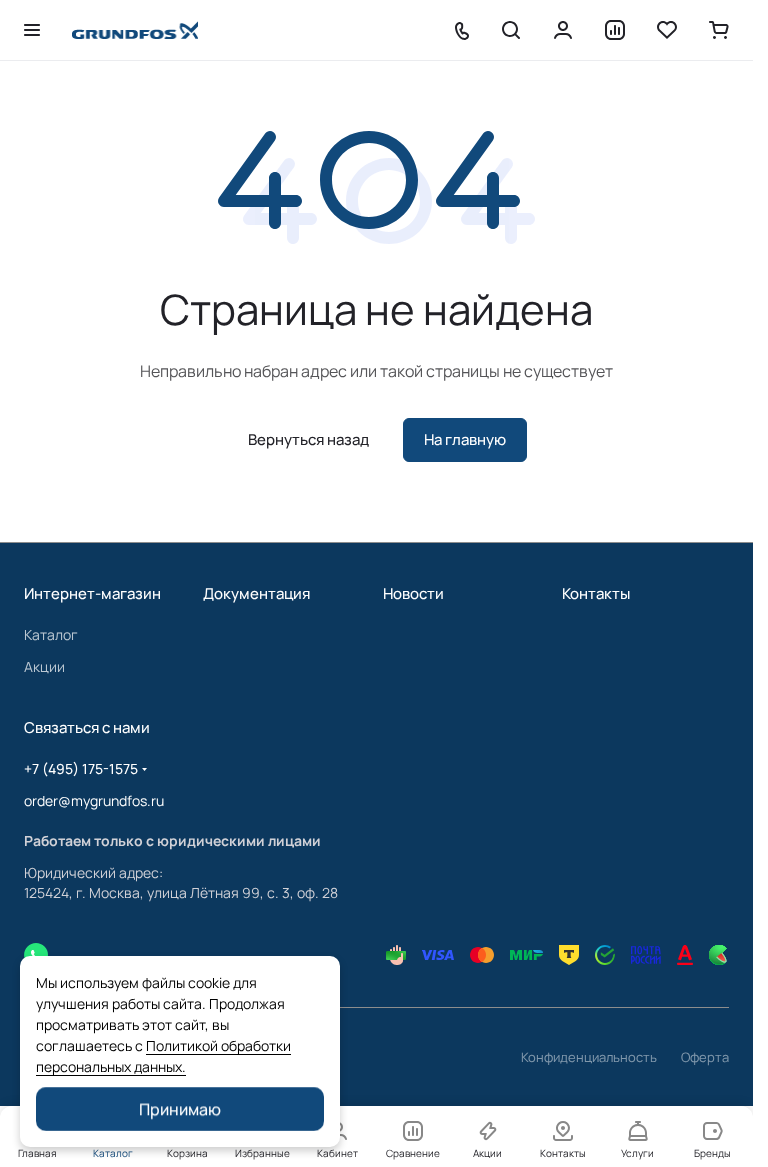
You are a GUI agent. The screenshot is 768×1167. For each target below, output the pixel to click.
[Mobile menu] (32, 30)
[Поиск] (511, 30)
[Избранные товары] (667, 30)
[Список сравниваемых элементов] (615, 30)
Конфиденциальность (589, 1057)
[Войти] (563, 30)
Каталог (51, 634)
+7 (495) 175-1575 (81, 768)
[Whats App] (36, 955)
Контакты (596, 593)
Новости (413, 593)
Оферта (705, 1057)
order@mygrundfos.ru (94, 800)
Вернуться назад (308, 439)
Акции (44, 666)
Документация (256, 593)
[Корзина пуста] (719, 30)
